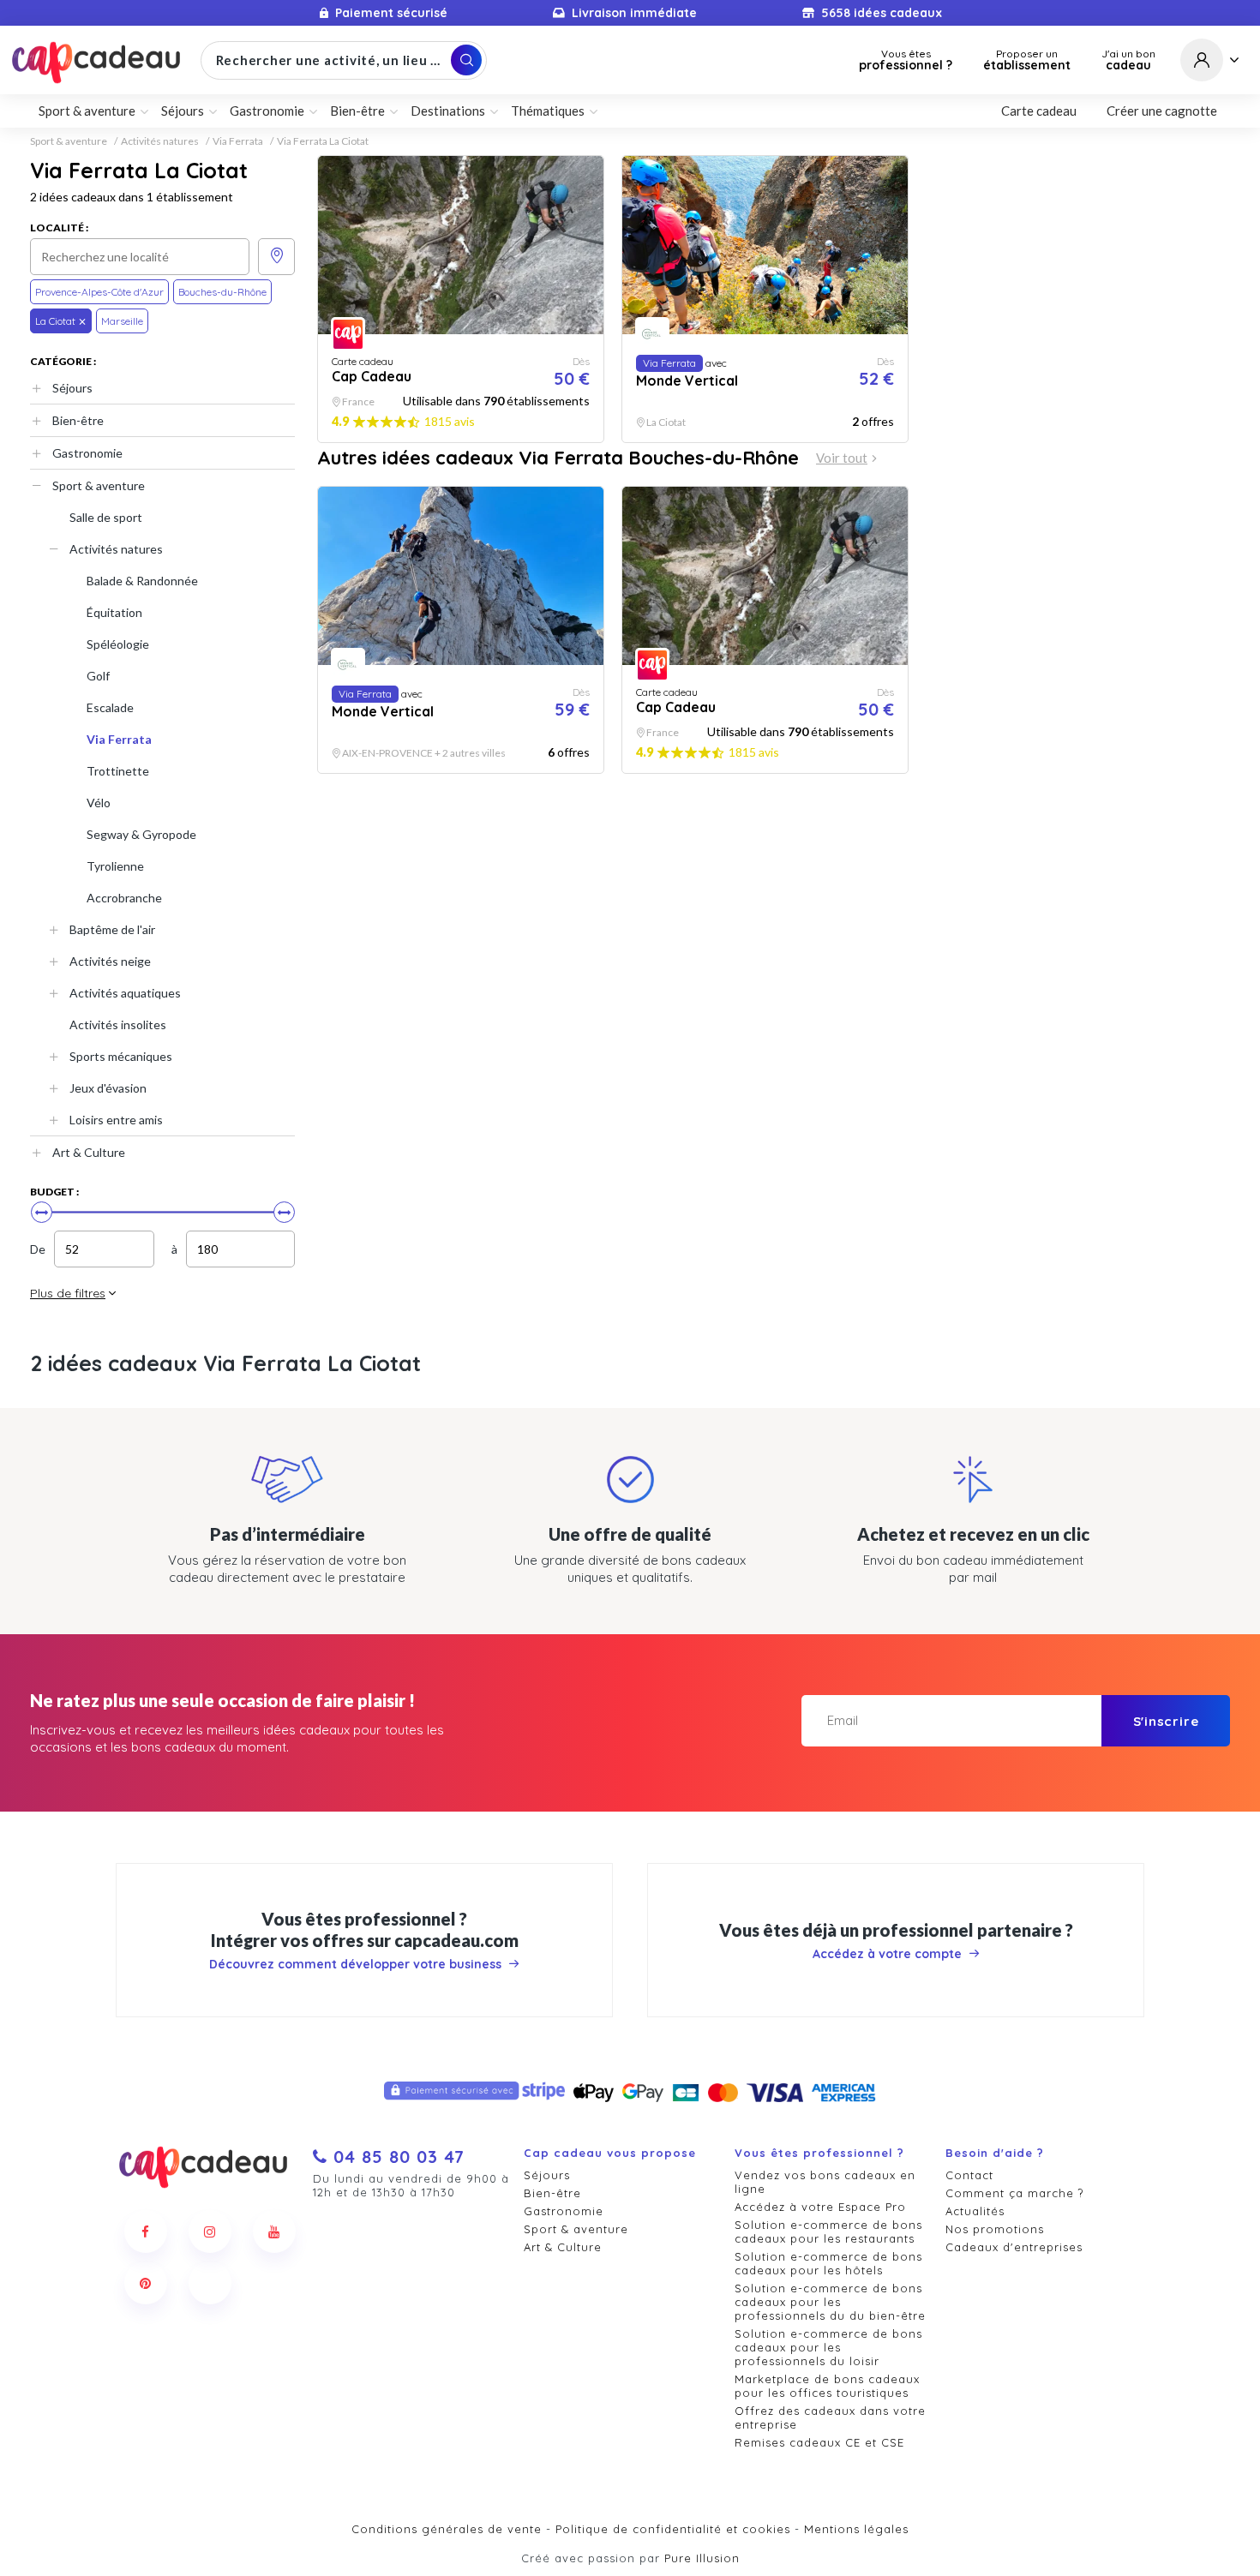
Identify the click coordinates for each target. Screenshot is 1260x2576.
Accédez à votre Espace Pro (820, 2207)
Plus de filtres (68, 1293)
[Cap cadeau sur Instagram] (210, 2232)
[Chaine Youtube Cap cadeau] (274, 2232)
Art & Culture (89, 1152)
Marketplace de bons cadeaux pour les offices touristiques (827, 2386)
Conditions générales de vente (447, 2529)
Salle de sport (106, 517)
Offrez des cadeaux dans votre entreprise (830, 2417)
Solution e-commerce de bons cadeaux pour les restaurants (828, 2232)
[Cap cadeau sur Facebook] (146, 2232)
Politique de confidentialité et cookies (673, 2529)
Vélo (99, 803)
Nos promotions (995, 2229)
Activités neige (110, 961)
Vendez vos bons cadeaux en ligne (825, 2182)
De (38, 1249)
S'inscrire (1166, 1721)
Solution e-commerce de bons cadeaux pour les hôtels (828, 2263)
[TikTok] (210, 2283)
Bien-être (78, 420)
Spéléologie (118, 644)
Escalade (110, 707)
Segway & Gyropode (141, 834)
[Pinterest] (146, 2283)
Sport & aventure (69, 141)
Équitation (114, 612)
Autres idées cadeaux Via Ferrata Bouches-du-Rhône (558, 458)
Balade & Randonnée (142, 581)
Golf (98, 676)
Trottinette (118, 771)
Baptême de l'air (112, 929)
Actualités (975, 2211)
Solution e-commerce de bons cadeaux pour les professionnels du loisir (828, 2347)
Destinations (448, 111)
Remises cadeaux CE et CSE (819, 2442)
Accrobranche (124, 898)
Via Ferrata (238, 141)
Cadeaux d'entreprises (1014, 2247)
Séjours (72, 388)
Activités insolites (118, 1024)
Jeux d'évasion (108, 1088)
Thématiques (548, 111)
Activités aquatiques (125, 993)
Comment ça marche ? (1014, 2193)
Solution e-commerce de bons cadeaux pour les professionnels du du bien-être (830, 2302)
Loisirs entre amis (116, 1120)
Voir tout (842, 458)
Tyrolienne (115, 866)
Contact (969, 2175)
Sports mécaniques (121, 1056)
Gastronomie (87, 453)
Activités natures (160, 141)
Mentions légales (856, 2529)
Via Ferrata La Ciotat (323, 141)
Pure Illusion (702, 2558)
